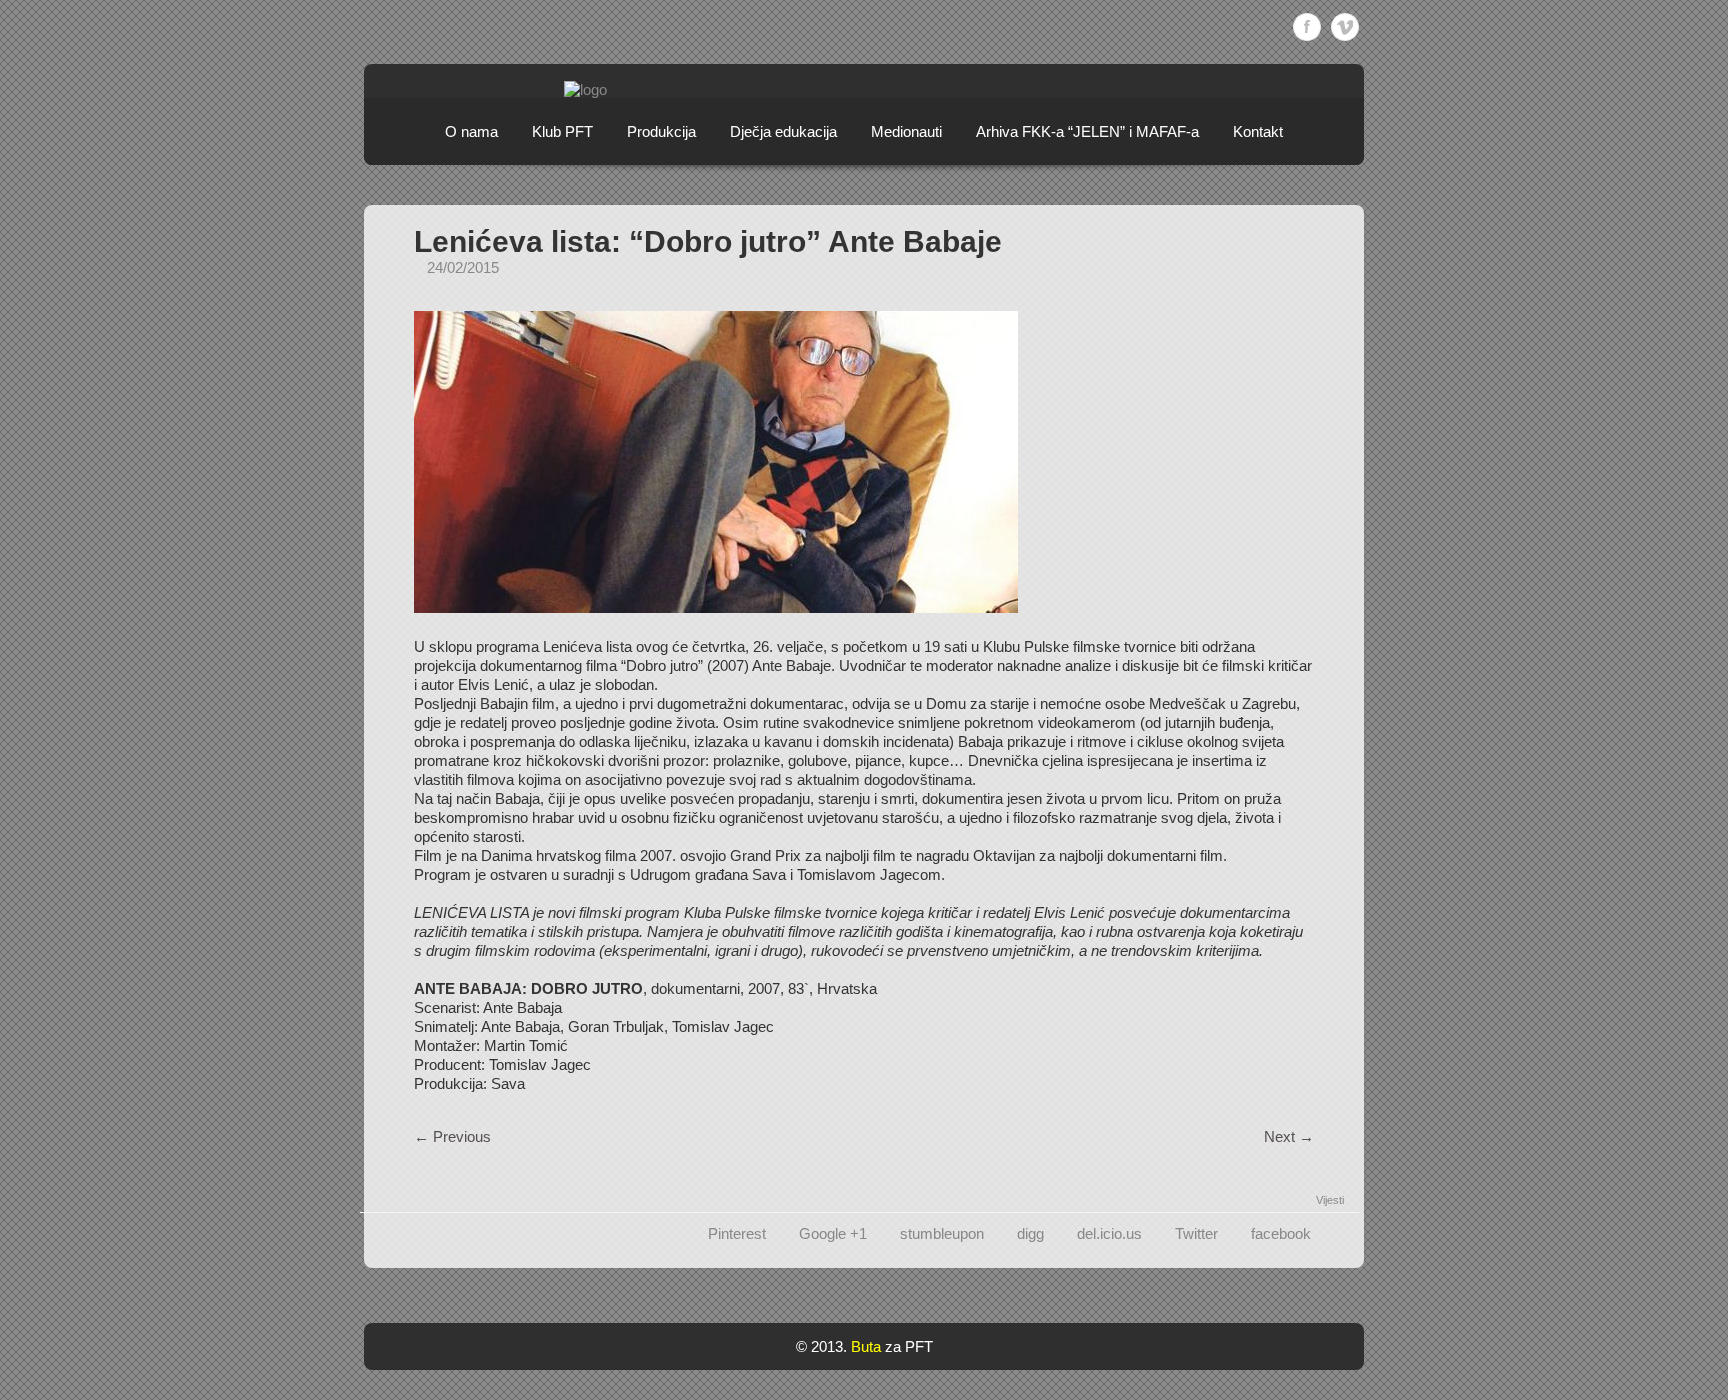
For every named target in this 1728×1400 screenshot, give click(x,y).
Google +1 (833, 1233)
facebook (1281, 1233)
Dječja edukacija (783, 131)
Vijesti (1330, 1200)
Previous (452, 1136)
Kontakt (1258, 131)
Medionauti (906, 131)
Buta (866, 1346)
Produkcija (661, 131)
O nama (471, 131)
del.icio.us (1109, 1233)
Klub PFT (562, 131)
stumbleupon (942, 1233)
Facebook (1307, 27)
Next (1289, 1136)
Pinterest (737, 1233)
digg (1030, 1233)
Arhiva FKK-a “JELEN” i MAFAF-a (1087, 131)
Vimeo (1345, 27)
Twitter (1196, 1233)
